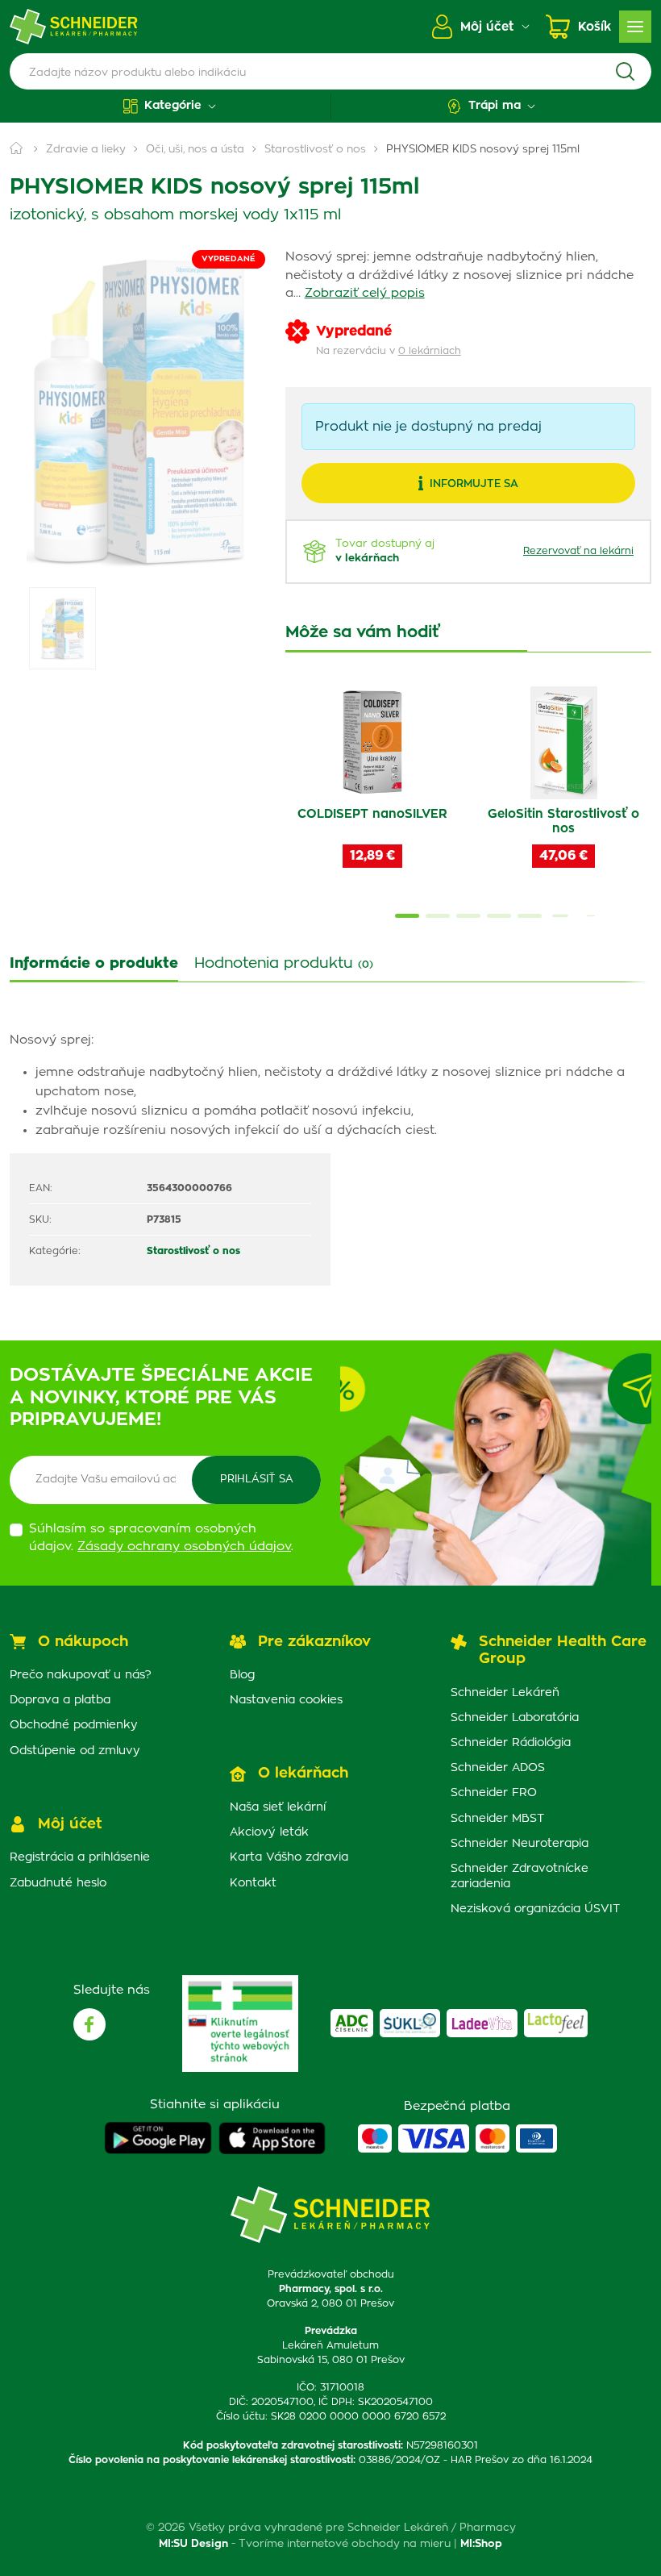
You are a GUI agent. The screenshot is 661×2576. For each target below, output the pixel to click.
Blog (242, 1675)
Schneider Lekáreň (505, 1693)
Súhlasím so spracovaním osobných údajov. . (161, 1538)
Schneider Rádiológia (511, 1743)
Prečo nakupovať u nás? (81, 1675)
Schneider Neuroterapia (520, 1844)
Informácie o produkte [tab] (94, 964)
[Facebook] (89, 2024)
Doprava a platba (60, 1700)
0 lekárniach (430, 351)
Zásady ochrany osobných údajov (184, 1546)
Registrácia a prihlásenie (80, 1857)
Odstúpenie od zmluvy (75, 1751)
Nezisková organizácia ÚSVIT (535, 1909)
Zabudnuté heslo (58, 1883)
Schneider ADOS (498, 1768)
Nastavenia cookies (286, 1700)
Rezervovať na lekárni (578, 551)
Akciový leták (269, 1832)
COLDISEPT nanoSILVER (372, 814)
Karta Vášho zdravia (289, 1857)
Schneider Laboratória (515, 1718)
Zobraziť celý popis (365, 293)
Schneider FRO (494, 1793)
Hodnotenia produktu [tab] (284, 964)
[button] (170, 106)
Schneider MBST (497, 1819)
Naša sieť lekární (278, 1807)
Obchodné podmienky (74, 1725)
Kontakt (253, 1883)
